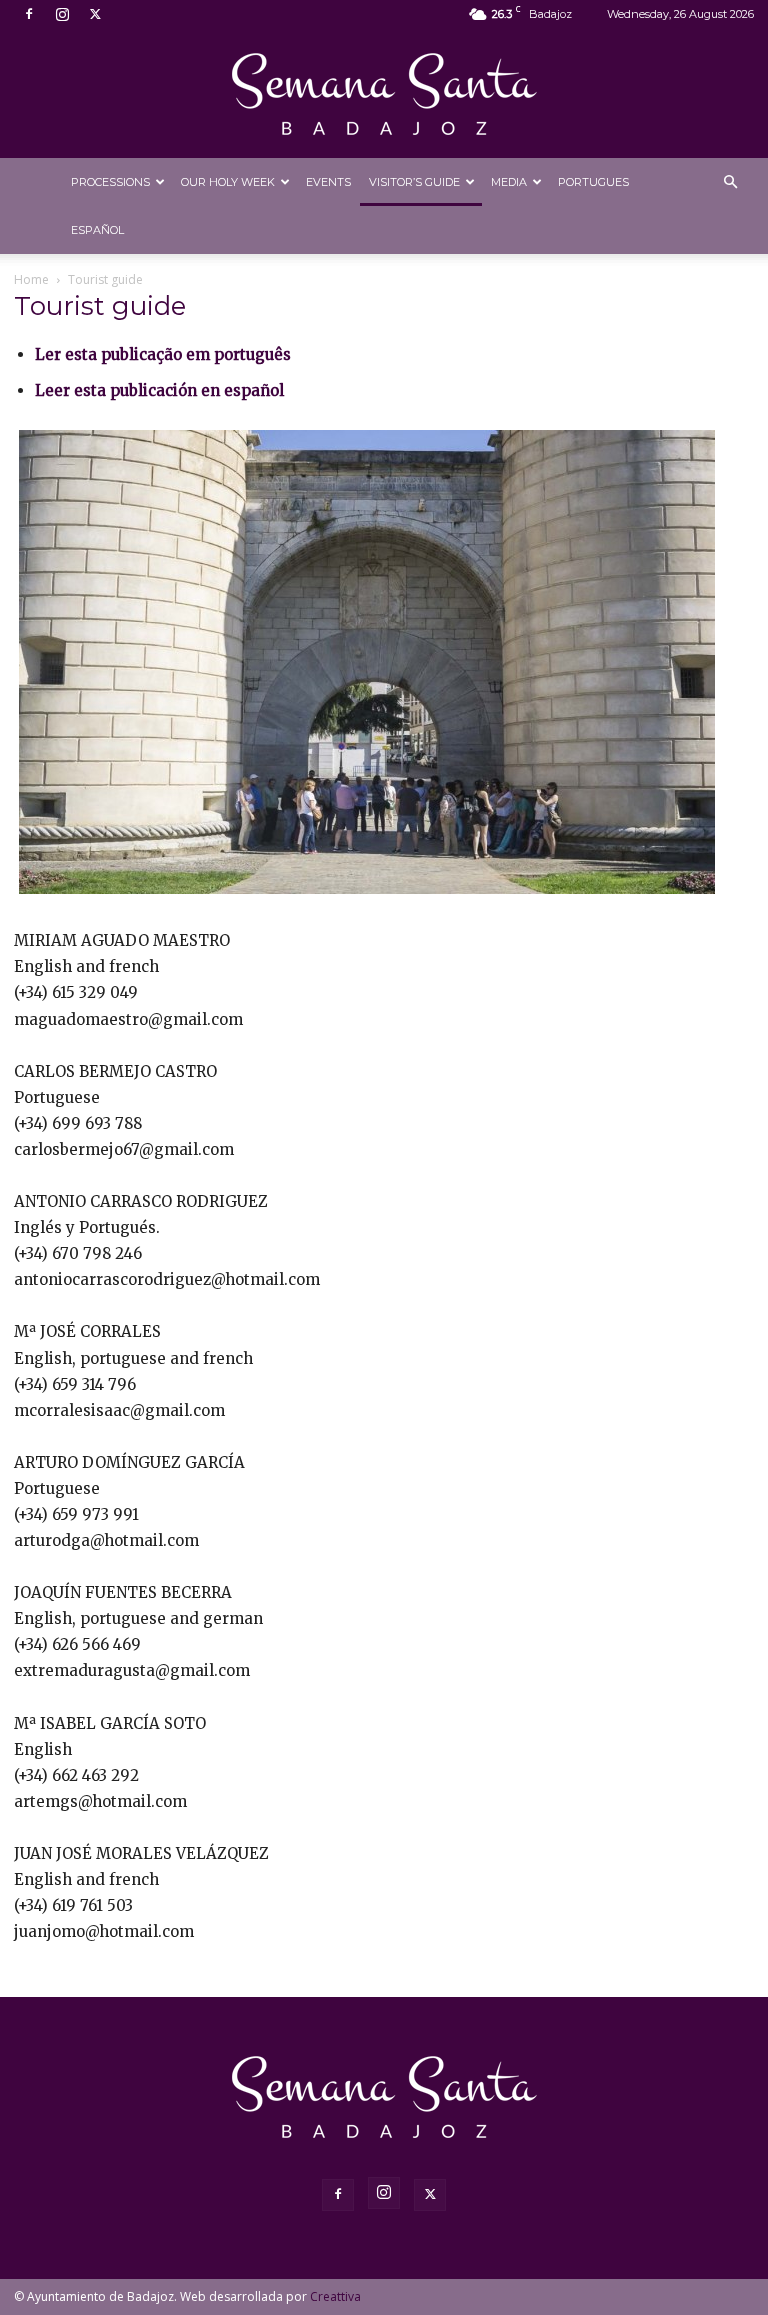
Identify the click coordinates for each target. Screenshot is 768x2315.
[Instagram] (62, 14)
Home (31, 279)
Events (328, 182)
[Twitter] (95, 14)
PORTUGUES (593, 182)
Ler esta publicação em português (163, 354)
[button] (730, 182)
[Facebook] (29, 14)
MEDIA (509, 182)
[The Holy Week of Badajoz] (384, 94)
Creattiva (335, 2296)
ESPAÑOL (97, 230)
